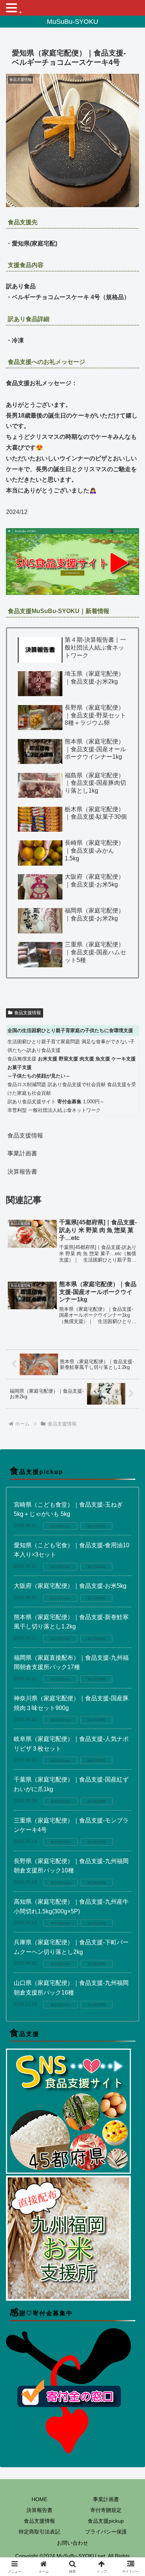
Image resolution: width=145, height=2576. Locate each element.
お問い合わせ (72, 2543)
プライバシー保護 (106, 2532)
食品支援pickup (106, 2521)
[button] (130, 1547)
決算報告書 (22, 1172)
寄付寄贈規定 (106, 2510)
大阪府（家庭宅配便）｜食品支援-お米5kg (70, 1586)
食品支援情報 (28, 1013)
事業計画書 (22, 1153)
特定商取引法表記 (39, 2532)
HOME (39, 2499)
